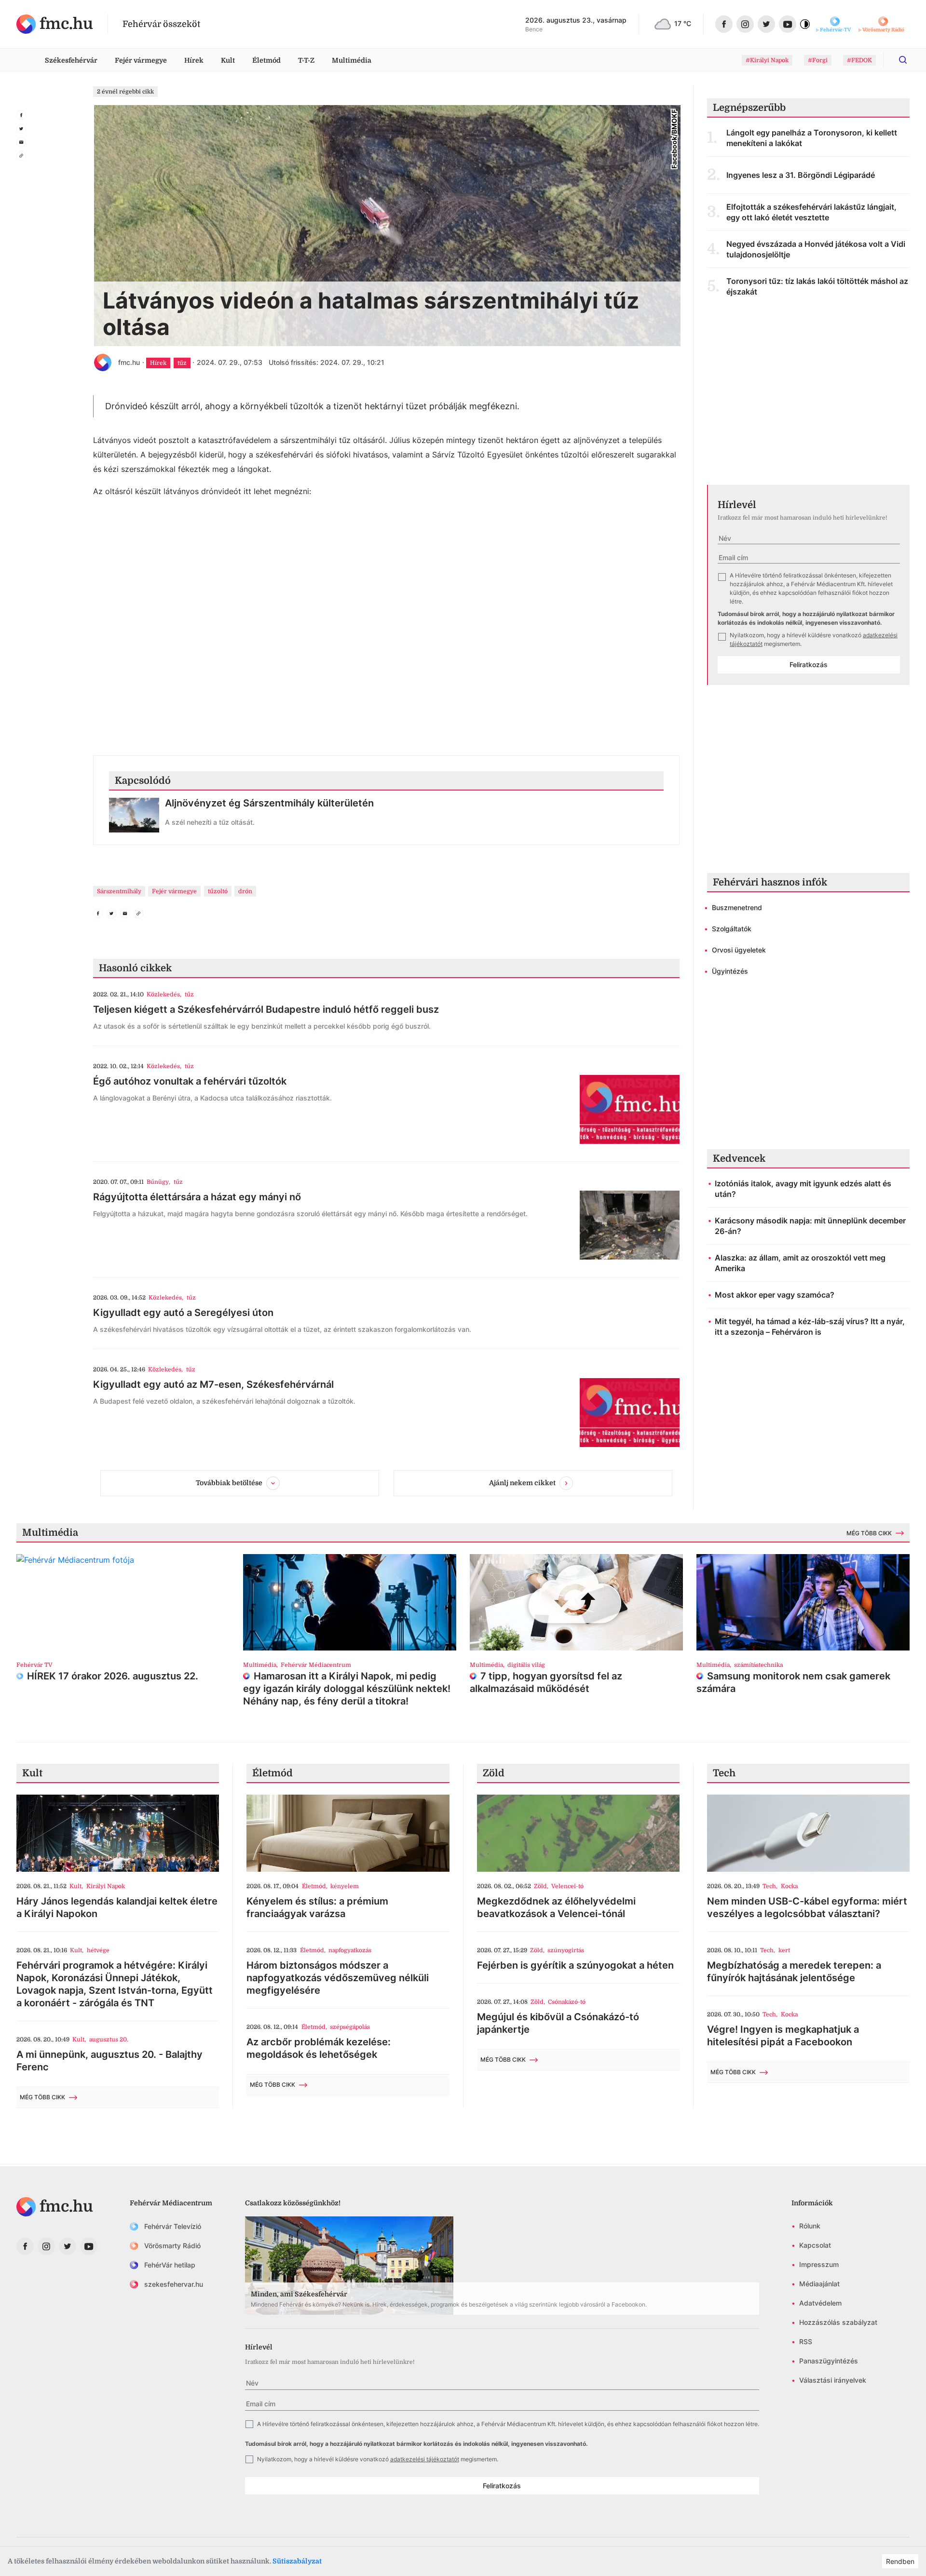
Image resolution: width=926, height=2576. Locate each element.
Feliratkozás (809, 664)
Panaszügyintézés (829, 2361)
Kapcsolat (815, 2245)
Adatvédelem (820, 2303)
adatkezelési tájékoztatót (425, 2459)
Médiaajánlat (819, 2284)
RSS (806, 2341)
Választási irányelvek (833, 2380)
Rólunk (810, 2226)
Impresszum (819, 2264)
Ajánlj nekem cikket (522, 1483)
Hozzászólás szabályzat (838, 2322)
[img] (55, 24)
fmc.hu (129, 362)
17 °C (683, 23)
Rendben (900, 2561)
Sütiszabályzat (297, 2561)
